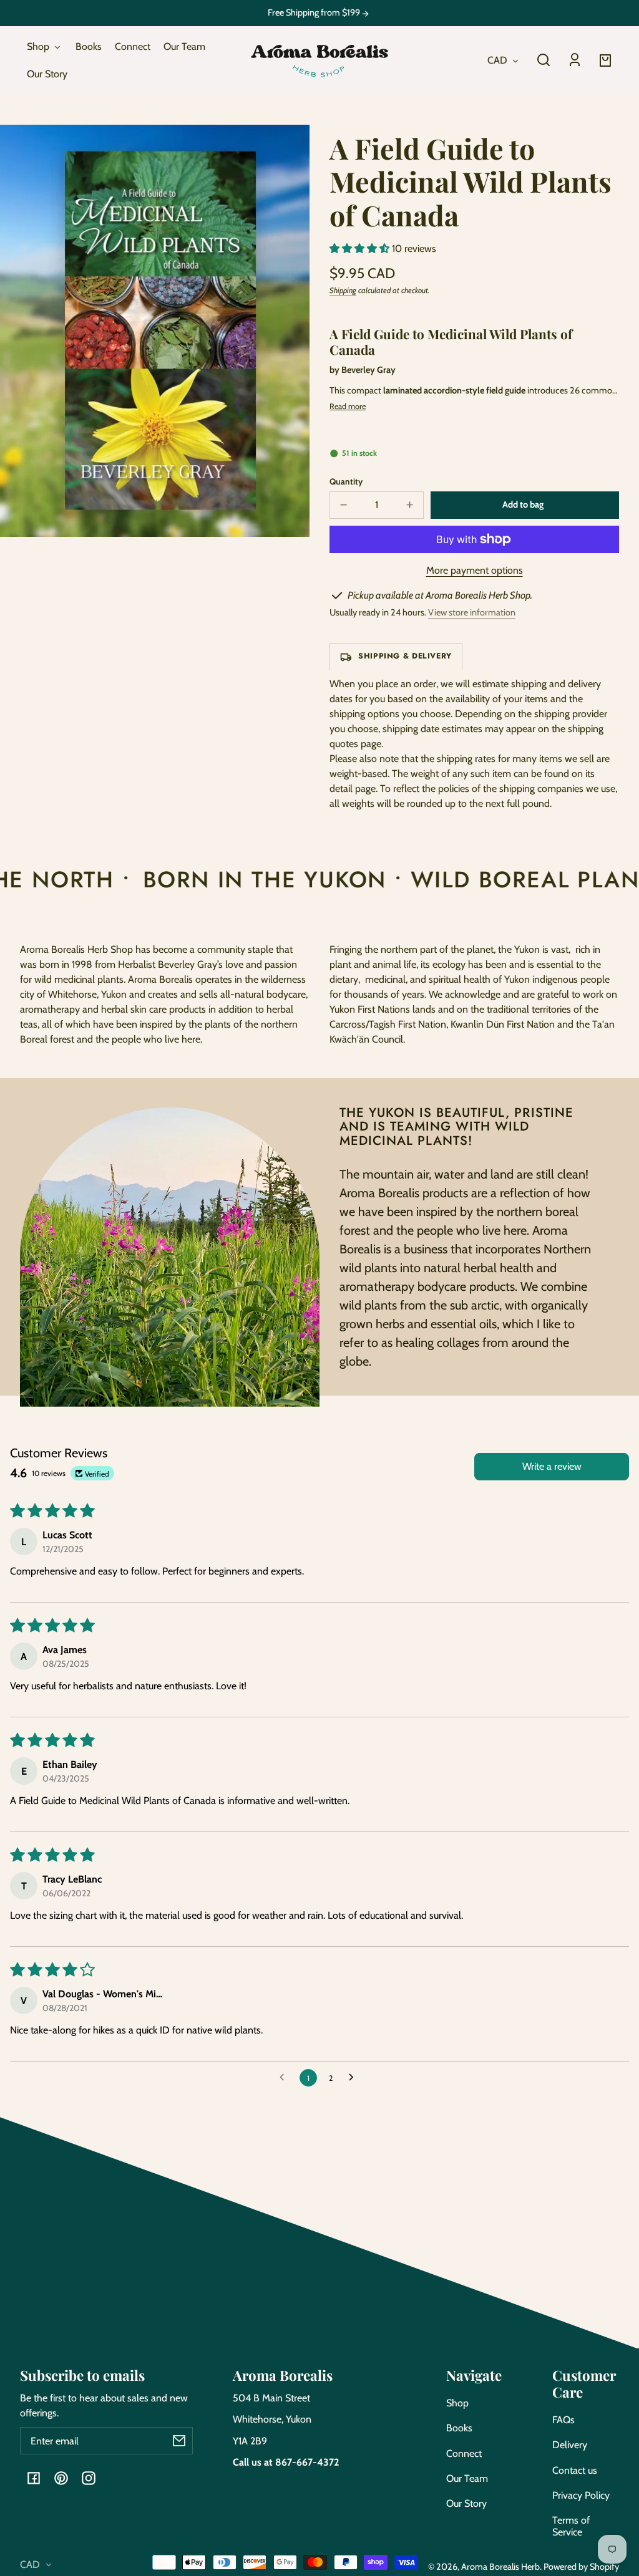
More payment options (475, 570)
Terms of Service (571, 2526)
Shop (457, 2403)
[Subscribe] (179, 2441)
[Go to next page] (354, 2078)
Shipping (343, 290)
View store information (472, 612)
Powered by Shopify (581, 2567)
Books (459, 2428)
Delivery (570, 2445)
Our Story (466, 2503)
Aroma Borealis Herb (500, 2567)
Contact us (575, 2470)
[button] (544, 60)
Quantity (346, 481)
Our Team (467, 2478)
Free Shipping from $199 (315, 13)
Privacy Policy (581, 2495)
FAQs (563, 2420)
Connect (464, 2453)
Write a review (552, 1466)
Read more (348, 406)
